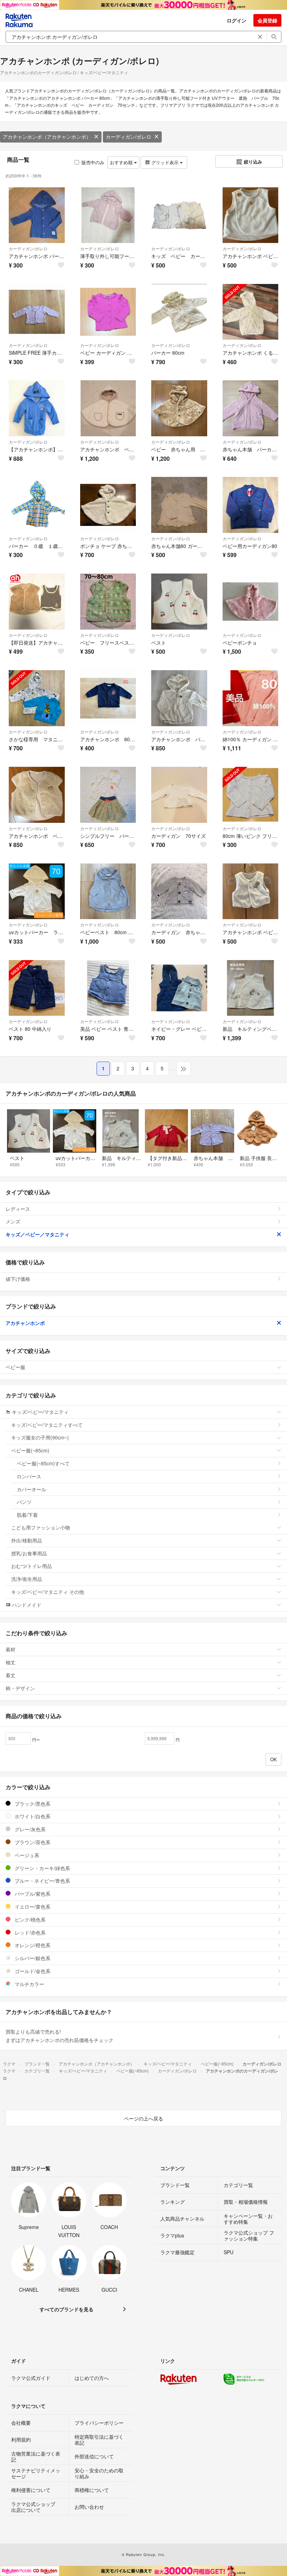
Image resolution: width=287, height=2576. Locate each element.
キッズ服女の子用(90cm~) (40, 1437)
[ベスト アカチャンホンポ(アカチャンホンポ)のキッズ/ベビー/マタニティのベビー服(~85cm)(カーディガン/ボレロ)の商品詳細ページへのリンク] (179, 602)
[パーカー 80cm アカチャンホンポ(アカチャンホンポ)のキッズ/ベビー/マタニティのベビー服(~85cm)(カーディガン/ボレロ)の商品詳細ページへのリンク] (179, 312)
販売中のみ (93, 162)
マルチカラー (29, 1984)
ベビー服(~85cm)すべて (43, 1463)
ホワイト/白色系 (32, 1816)
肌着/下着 (27, 1515)
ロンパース (29, 1476)
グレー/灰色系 (29, 1829)
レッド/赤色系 (29, 1932)
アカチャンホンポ (25, 1323)
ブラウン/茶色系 (32, 1842)
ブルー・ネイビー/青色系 (42, 1881)
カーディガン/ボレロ (128, 137)
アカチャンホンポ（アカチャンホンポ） (47, 137)
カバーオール (31, 1489)
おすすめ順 (122, 162)
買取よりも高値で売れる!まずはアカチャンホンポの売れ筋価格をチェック (59, 2036)
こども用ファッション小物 (41, 1527)
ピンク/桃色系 (29, 1919)
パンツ (24, 1502)
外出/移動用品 (27, 1540)
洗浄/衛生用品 (27, 1579)
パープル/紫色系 (32, 1894)
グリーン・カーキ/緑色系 (42, 1868)
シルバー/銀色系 (32, 1958)
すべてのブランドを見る (66, 2309)
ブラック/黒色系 (32, 1804)
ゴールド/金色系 (32, 1971)
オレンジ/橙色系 (32, 1945)
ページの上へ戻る (143, 2118)
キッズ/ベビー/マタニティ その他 (48, 1592)
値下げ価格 (18, 1279)
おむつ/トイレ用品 (31, 1566)
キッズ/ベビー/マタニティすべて (47, 1425)
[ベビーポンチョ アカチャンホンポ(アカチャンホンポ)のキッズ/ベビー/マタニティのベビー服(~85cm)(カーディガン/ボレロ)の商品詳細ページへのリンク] (251, 602)
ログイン (237, 20)
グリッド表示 (165, 162)
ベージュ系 (26, 1855)
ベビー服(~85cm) (30, 1450)
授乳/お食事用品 (29, 1553)
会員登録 (267, 20)
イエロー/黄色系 (32, 1907)
